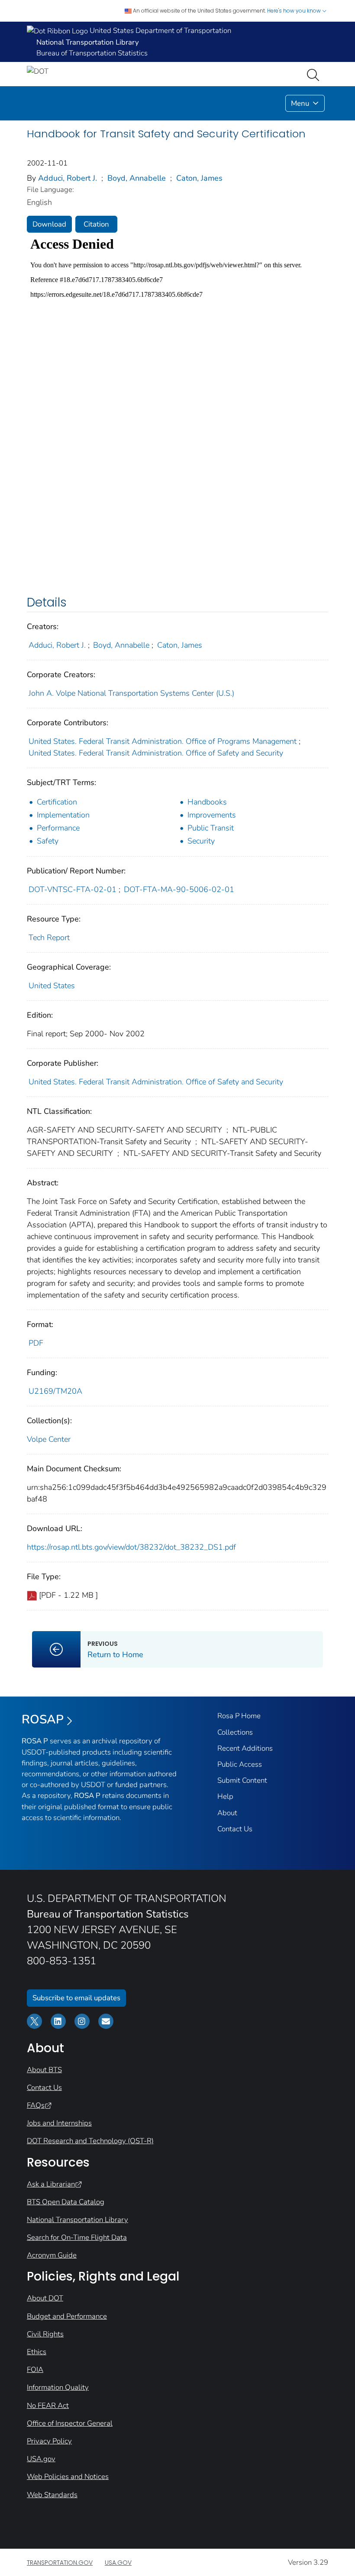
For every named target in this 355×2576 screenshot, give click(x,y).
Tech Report (49, 938)
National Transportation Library (77, 2220)
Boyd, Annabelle (137, 178)
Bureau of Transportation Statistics (92, 53)
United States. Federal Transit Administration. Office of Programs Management (163, 741)
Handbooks (207, 802)
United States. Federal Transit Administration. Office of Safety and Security (156, 753)
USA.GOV (118, 2563)
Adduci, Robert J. (68, 178)
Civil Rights (45, 2334)
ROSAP (43, 1719)
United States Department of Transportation (160, 31)
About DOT (45, 2298)
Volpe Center (49, 1439)
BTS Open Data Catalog (66, 2202)
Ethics (37, 2352)
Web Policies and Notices (68, 2477)
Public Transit (211, 828)
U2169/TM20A (55, 1391)
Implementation (63, 815)
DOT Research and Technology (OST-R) (90, 2141)
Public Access (240, 1764)
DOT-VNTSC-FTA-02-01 (73, 889)
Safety (48, 841)
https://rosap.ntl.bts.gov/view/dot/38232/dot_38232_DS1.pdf (131, 1547)
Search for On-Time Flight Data (77, 2237)
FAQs (36, 2105)
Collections (235, 1732)
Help (225, 1796)
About (227, 1813)
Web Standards (52, 2495)
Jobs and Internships (59, 2123)
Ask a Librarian (51, 2184)
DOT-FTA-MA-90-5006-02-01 (179, 889)
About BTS (44, 2070)
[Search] (315, 74)
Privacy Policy (49, 2441)
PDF (36, 1343)
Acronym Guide (52, 2255)
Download (49, 224)
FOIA (35, 2370)
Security (201, 841)
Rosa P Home (239, 1716)
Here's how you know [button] (295, 11)
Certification (57, 802)
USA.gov (41, 2459)
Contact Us (235, 1829)
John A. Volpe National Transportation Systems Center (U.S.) (131, 693)
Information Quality (58, 2387)
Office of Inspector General (70, 2423)
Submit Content (242, 1780)
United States (52, 986)
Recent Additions (245, 1748)
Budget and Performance (67, 2316)
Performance (58, 828)
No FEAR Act (48, 2406)
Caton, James (199, 178)
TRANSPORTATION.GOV (60, 2563)
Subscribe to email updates (76, 1998)
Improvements (212, 815)
